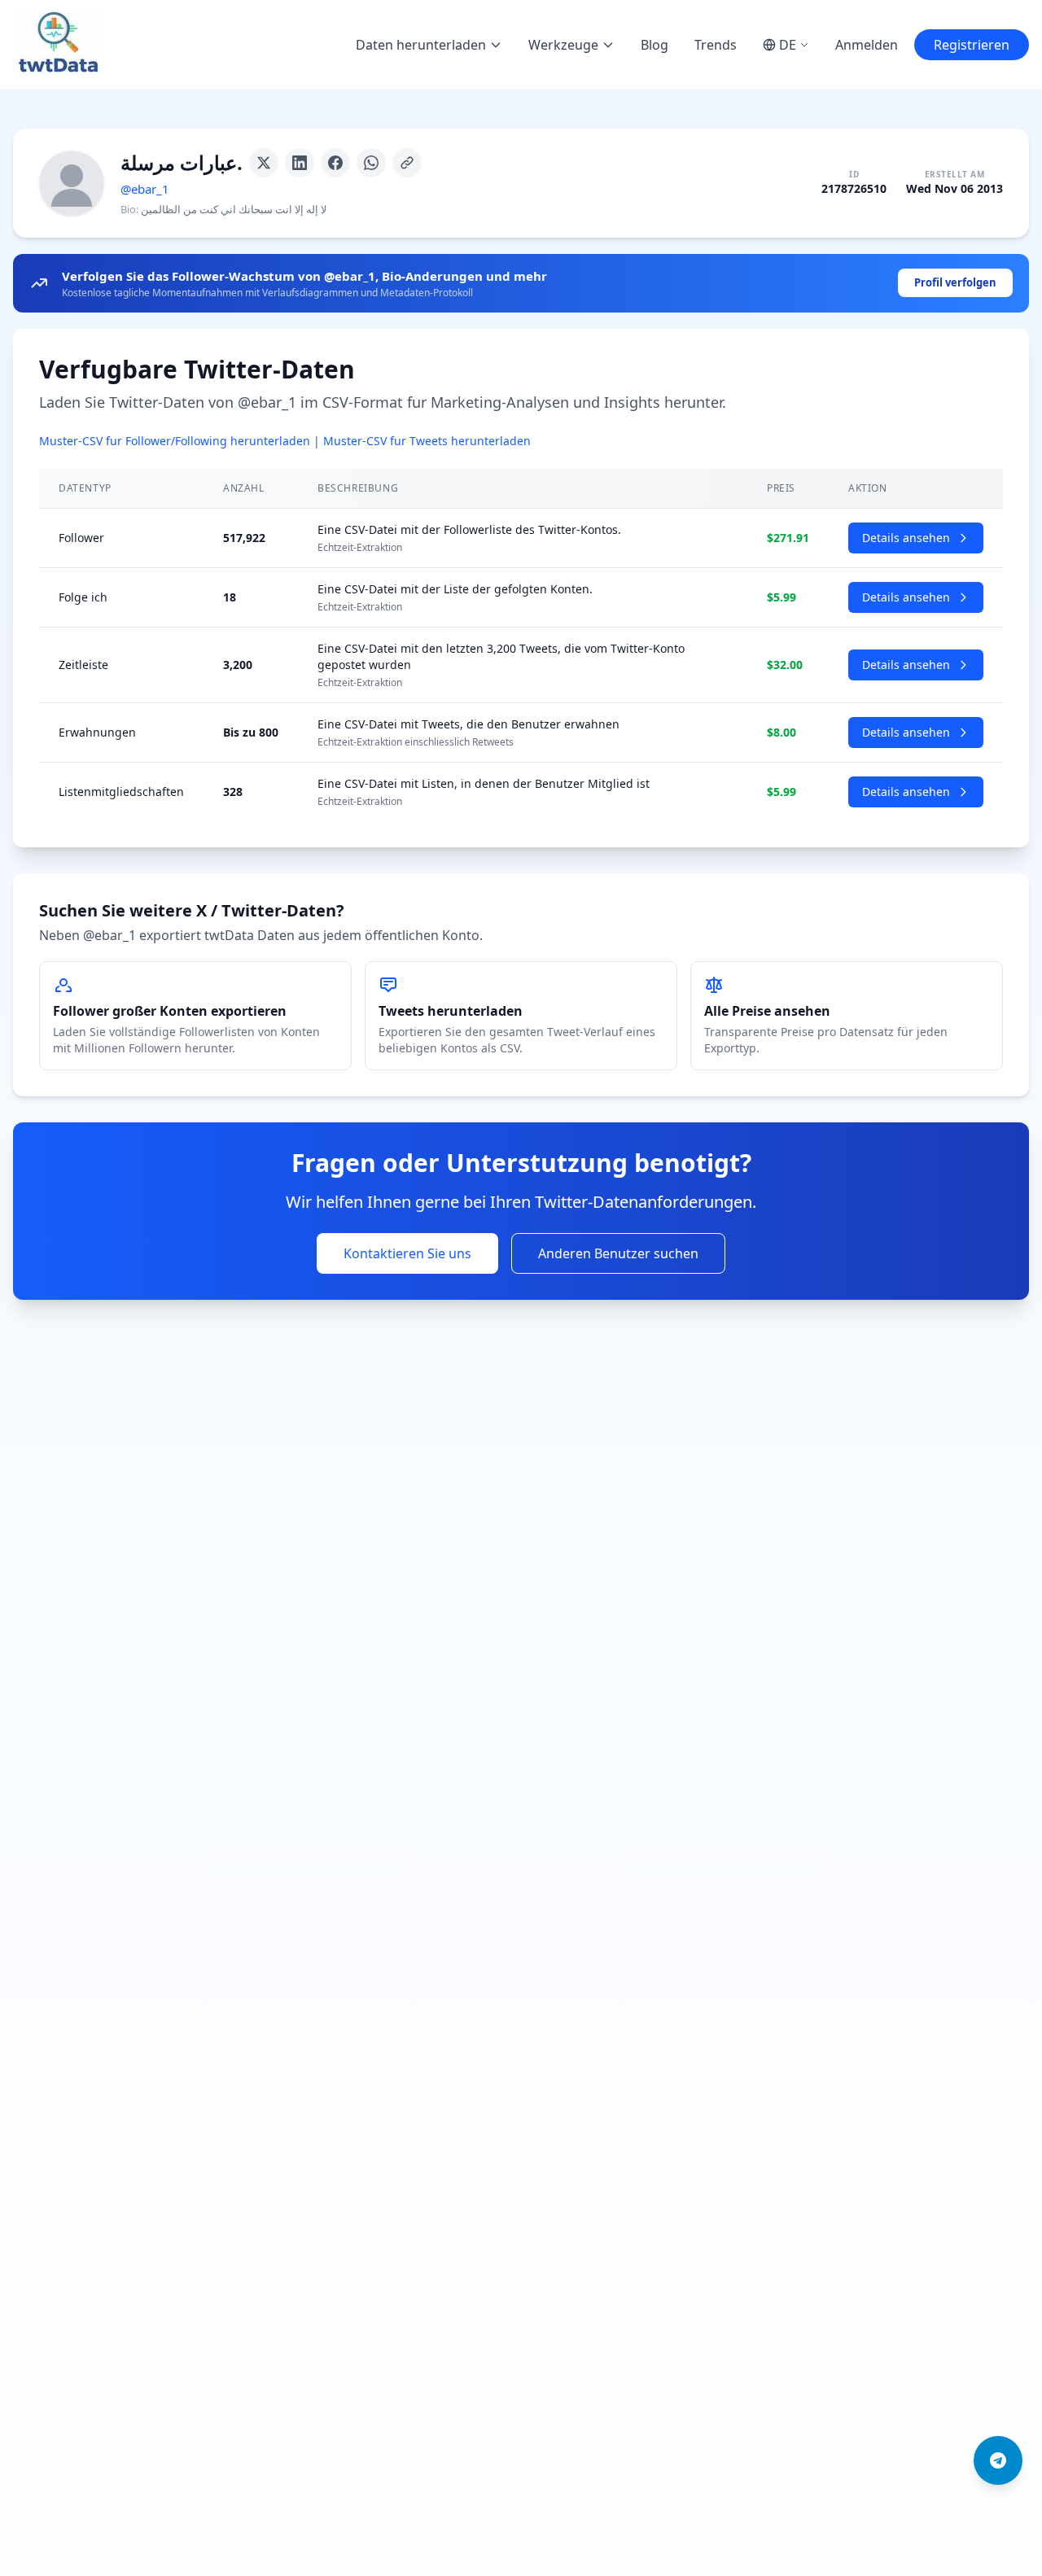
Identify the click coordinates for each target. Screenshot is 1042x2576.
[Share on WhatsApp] (371, 163)
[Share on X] (264, 163)
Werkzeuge (563, 45)
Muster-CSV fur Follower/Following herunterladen (175, 441)
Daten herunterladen (421, 45)
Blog (655, 45)
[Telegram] (998, 2460)
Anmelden (867, 45)
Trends (716, 45)
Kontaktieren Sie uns (407, 1253)
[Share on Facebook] (335, 163)
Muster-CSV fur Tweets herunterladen (427, 441)
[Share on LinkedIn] (300, 163)
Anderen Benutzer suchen (618, 1253)
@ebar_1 (145, 189)
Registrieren (972, 45)
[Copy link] (407, 163)
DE (788, 45)
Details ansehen (906, 538)
